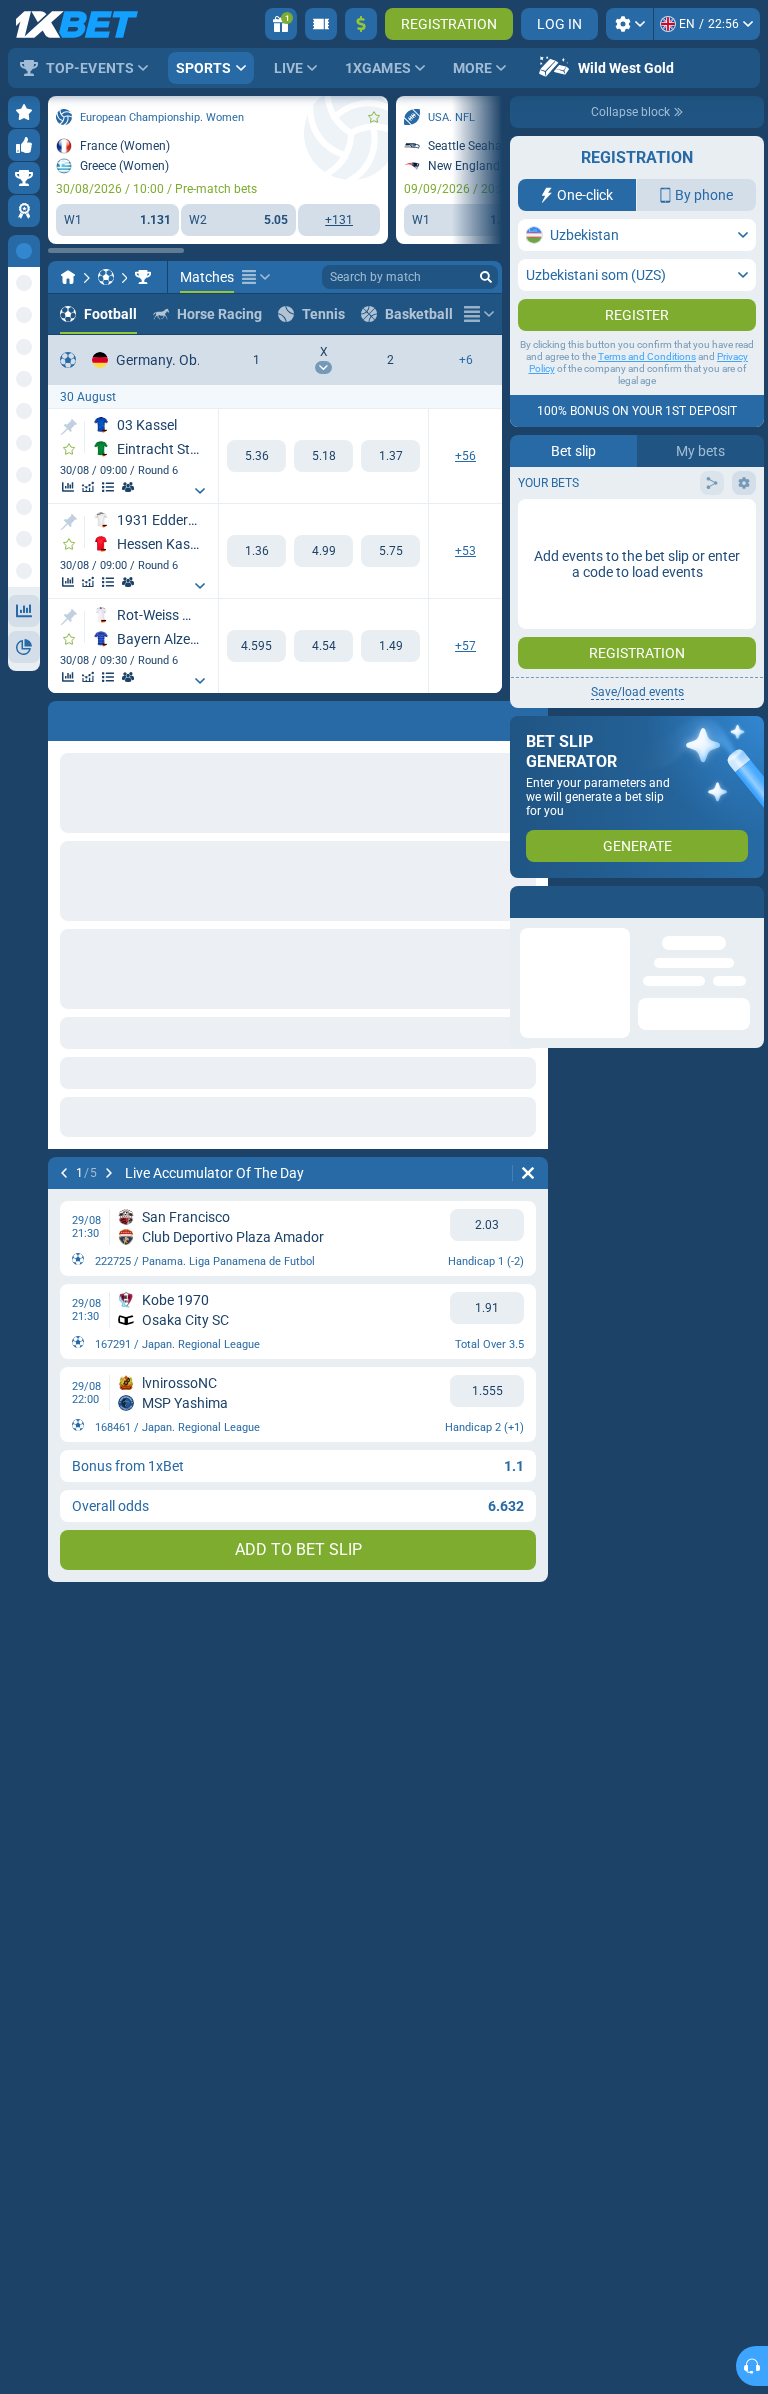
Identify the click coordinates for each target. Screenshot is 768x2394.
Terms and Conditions (647, 356)
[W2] (390, 456)
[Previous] (64, 717)
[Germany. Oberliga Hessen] (143, 277)
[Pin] (68, 427)
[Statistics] (68, 487)
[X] (323, 456)
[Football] (106, 277)
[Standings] (108, 487)
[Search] (486, 277)
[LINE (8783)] (68, 277)
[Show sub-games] (200, 491)
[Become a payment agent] (321, 24)
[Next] (116, 717)
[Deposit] (361, 24)
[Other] (256, 277)
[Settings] (629, 24)
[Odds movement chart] (88, 487)
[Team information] (128, 487)
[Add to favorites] (374, 117)
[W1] (256, 456)
